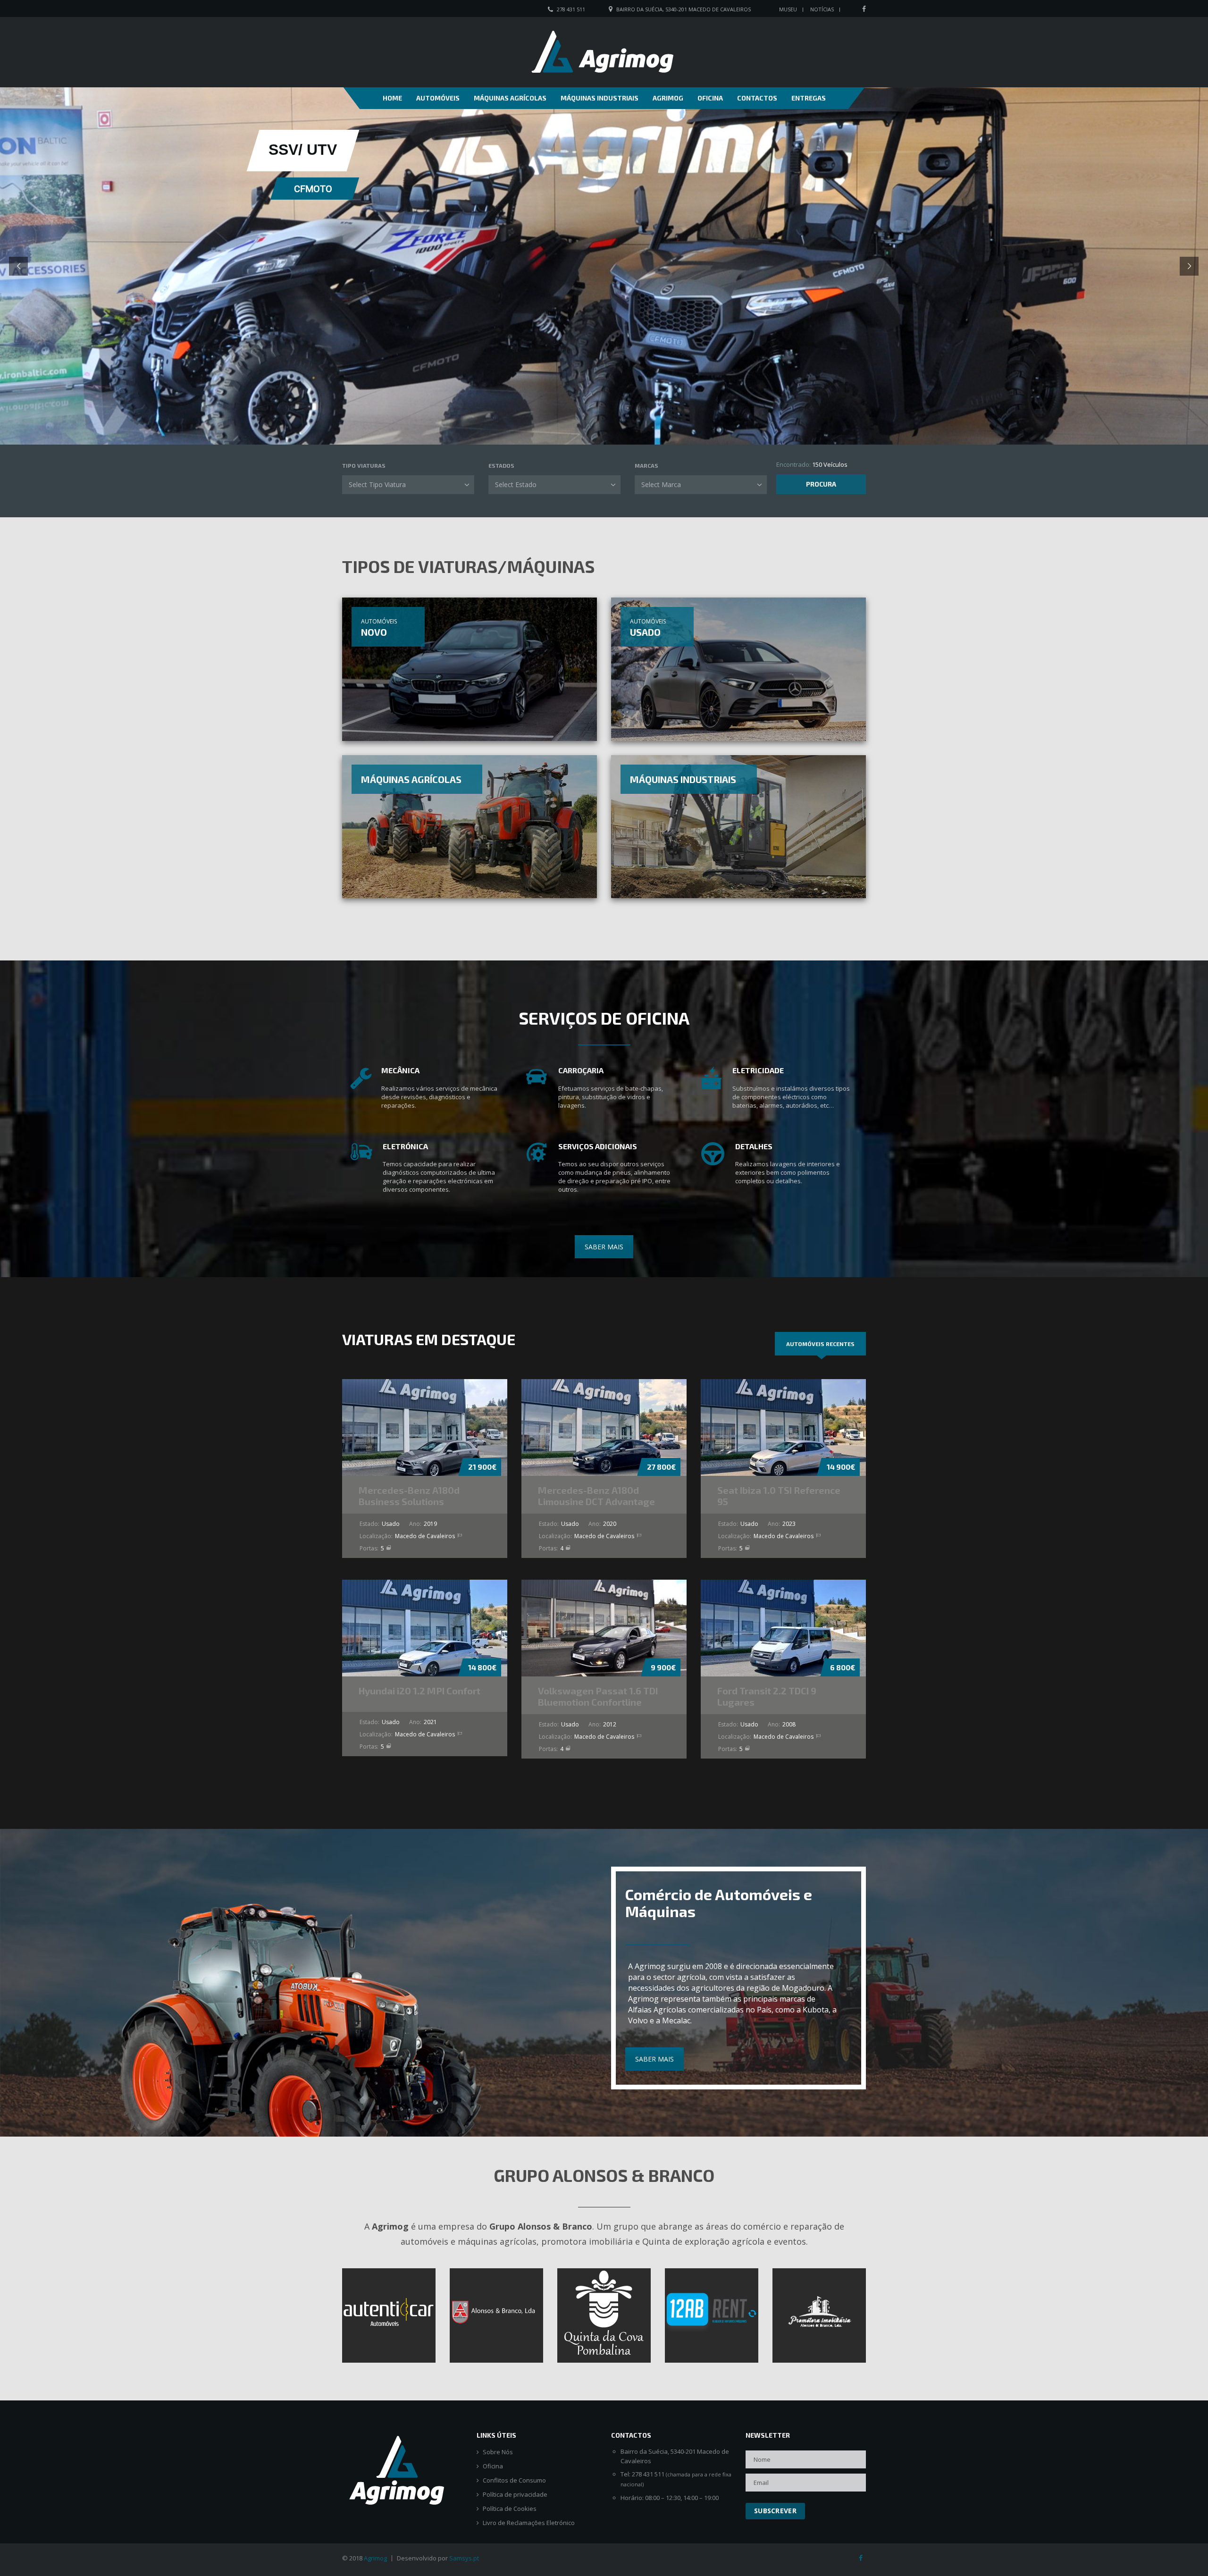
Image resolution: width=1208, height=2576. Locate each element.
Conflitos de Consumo (514, 2480)
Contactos (757, 98)
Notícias (822, 9)
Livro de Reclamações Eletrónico (529, 2523)
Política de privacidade (515, 2495)
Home (392, 98)
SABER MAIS (604, 1247)
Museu (788, 9)
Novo (374, 632)
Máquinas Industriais (600, 98)
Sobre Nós (498, 2452)
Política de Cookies (510, 2509)
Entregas (809, 98)
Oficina (710, 98)
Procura (821, 484)
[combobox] (408, 485)
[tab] (820, 1344)
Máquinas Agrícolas (510, 98)
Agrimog (668, 98)
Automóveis (438, 98)
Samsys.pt (464, 2558)
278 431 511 (571, 9)
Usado (645, 632)
